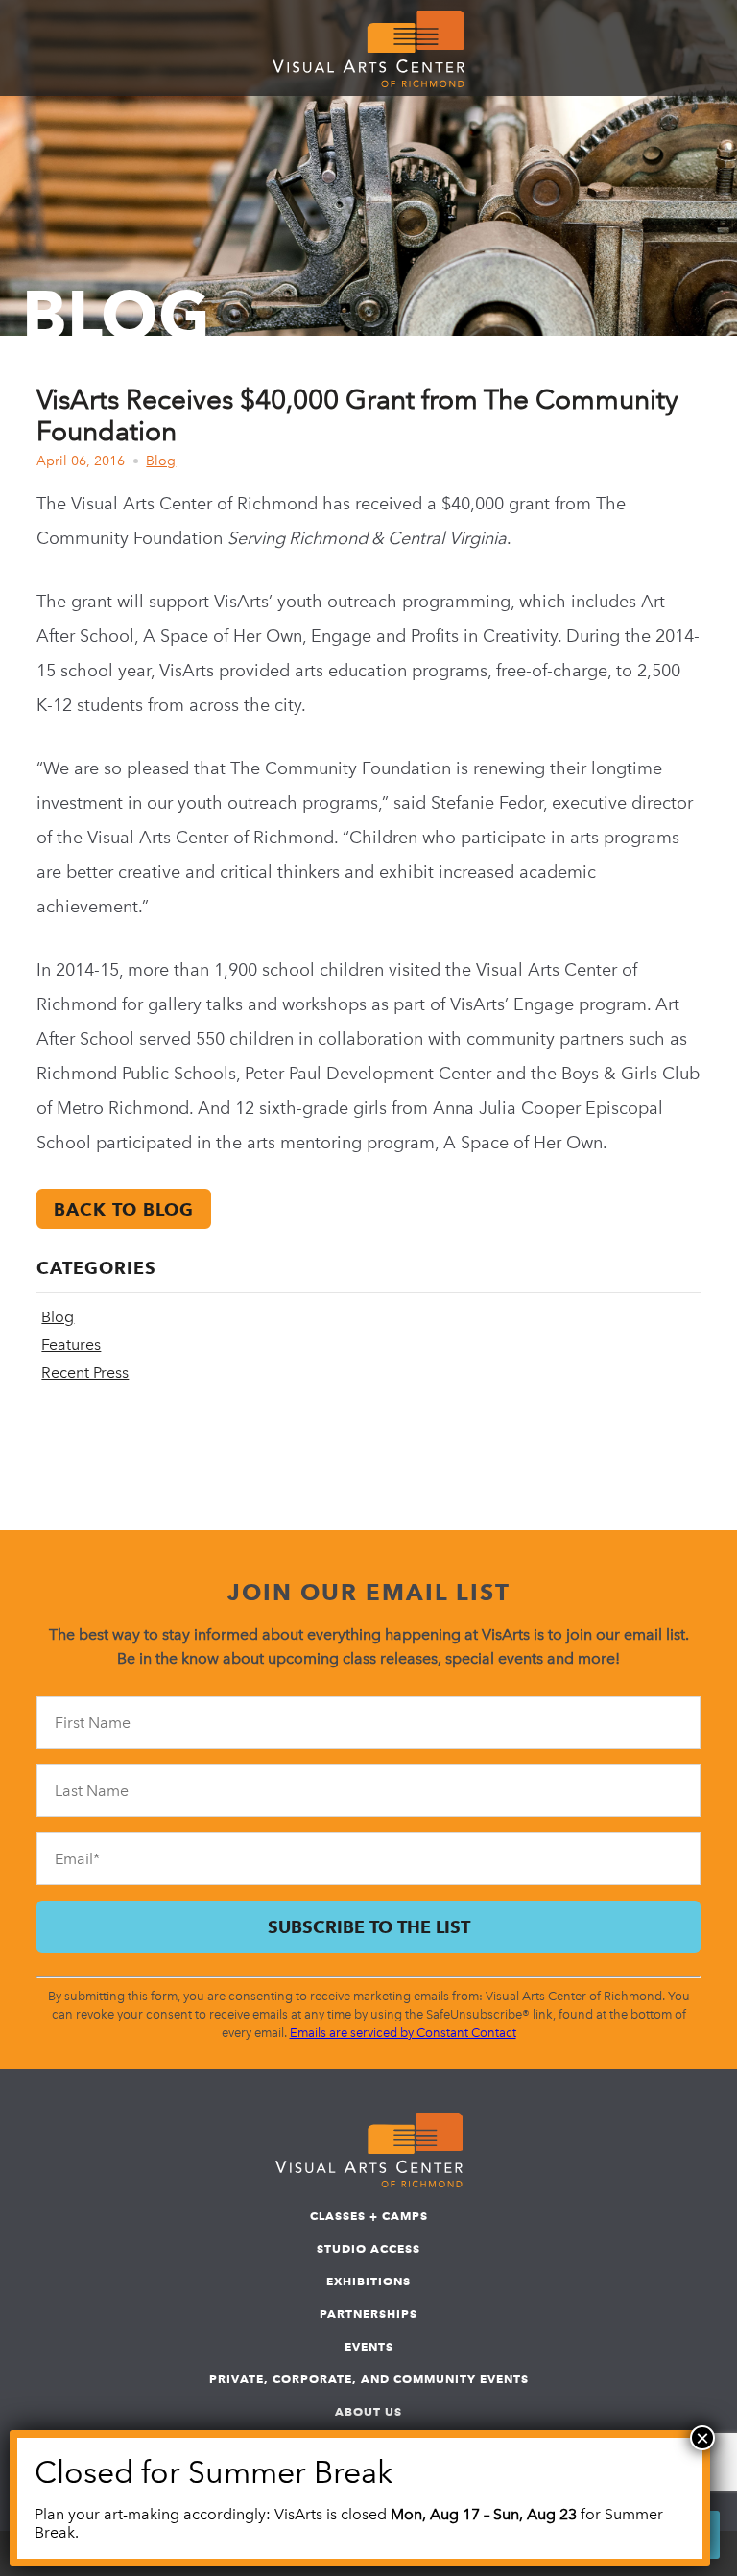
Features (71, 1345)
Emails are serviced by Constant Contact (403, 2032)
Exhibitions (368, 2281)
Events (369, 2346)
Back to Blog (124, 1209)
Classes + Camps (369, 2216)
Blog (161, 461)
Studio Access (368, 2248)
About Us (368, 2411)
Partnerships (368, 2314)
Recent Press (85, 1372)
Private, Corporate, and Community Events (369, 2379)
